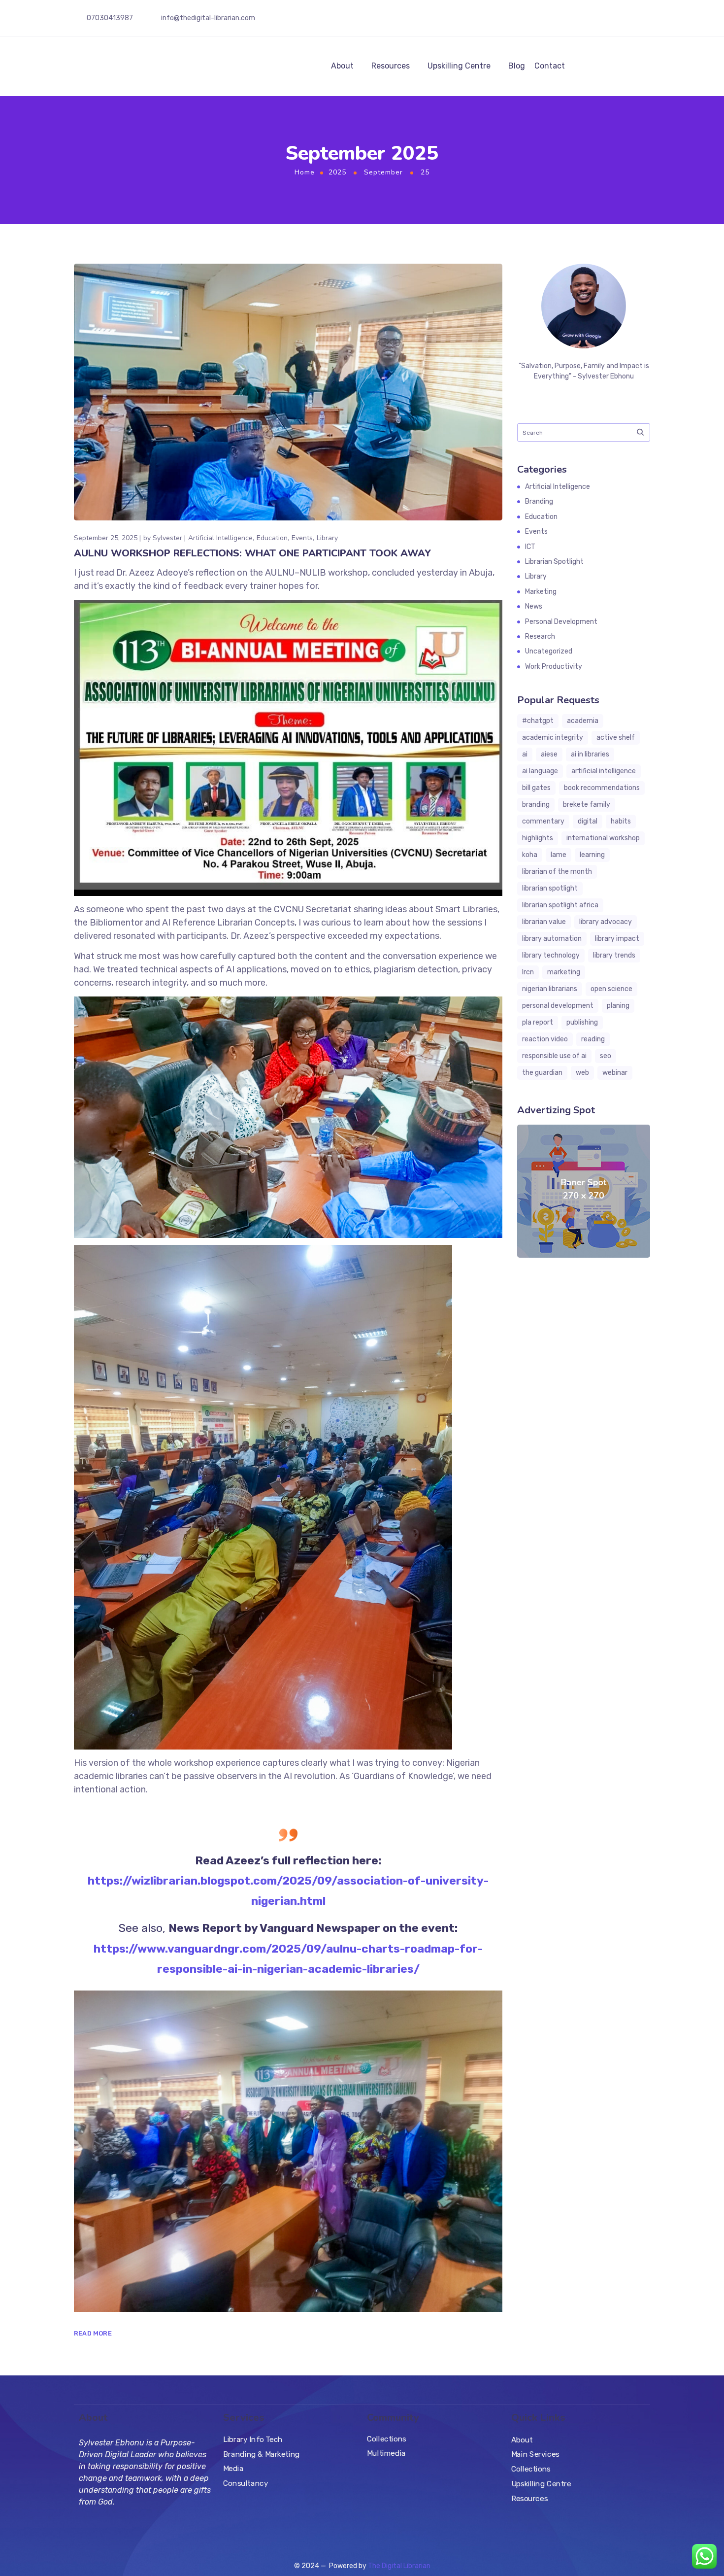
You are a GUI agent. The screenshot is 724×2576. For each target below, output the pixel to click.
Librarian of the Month (557, 872)
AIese (549, 754)
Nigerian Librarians (550, 989)
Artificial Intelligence (220, 538)
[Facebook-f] (570, 20)
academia (583, 721)
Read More (93, 2333)
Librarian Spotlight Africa (560, 905)
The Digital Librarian (399, 2566)
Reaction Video (545, 1039)
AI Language (540, 771)
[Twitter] (604, 20)
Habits (621, 821)
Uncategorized (549, 651)
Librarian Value (544, 922)
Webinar (615, 1073)
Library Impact (617, 939)
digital (588, 821)
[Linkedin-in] (638, 20)
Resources (391, 66)
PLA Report (538, 1022)
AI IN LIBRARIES (590, 754)
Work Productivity (554, 667)
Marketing (541, 592)
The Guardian (542, 1073)
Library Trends (614, 955)
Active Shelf (616, 738)
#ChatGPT (538, 721)
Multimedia (386, 2453)
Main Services (535, 2454)
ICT (530, 547)
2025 (337, 172)
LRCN (528, 972)
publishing (582, 1022)
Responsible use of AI (554, 1056)
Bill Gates (536, 788)
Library (327, 538)
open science (611, 989)
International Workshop (603, 838)
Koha (530, 855)
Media (233, 2469)
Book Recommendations (602, 788)
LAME (559, 855)
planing (618, 1006)
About (342, 66)
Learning (592, 855)
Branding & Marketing (262, 2454)
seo (606, 1056)
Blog (517, 66)
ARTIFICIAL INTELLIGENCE (604, 771)
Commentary (543, 821)
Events (302, 538)
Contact (550, 66)
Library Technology (551, 955)
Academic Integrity (553, 738)
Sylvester (167, 538)
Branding (539, 501)
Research (540, 636)
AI (525, 754)
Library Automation (552, 939)
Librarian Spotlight (554, 562)
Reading (593, 1039)
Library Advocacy (606, 922)
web (582, 1073)
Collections (387, 2439)
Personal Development (561, 622)
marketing (564, 972)
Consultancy (246, 2483)
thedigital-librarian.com (217, 18)
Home (305, 172)
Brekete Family (587, 805)
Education (272, 538)
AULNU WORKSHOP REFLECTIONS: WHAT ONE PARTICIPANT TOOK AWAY (252, 553)
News (534, 606)
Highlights (538, 838)
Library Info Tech (253, 2439)
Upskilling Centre (459, 66)
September (383, 172)
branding (536, 805)
